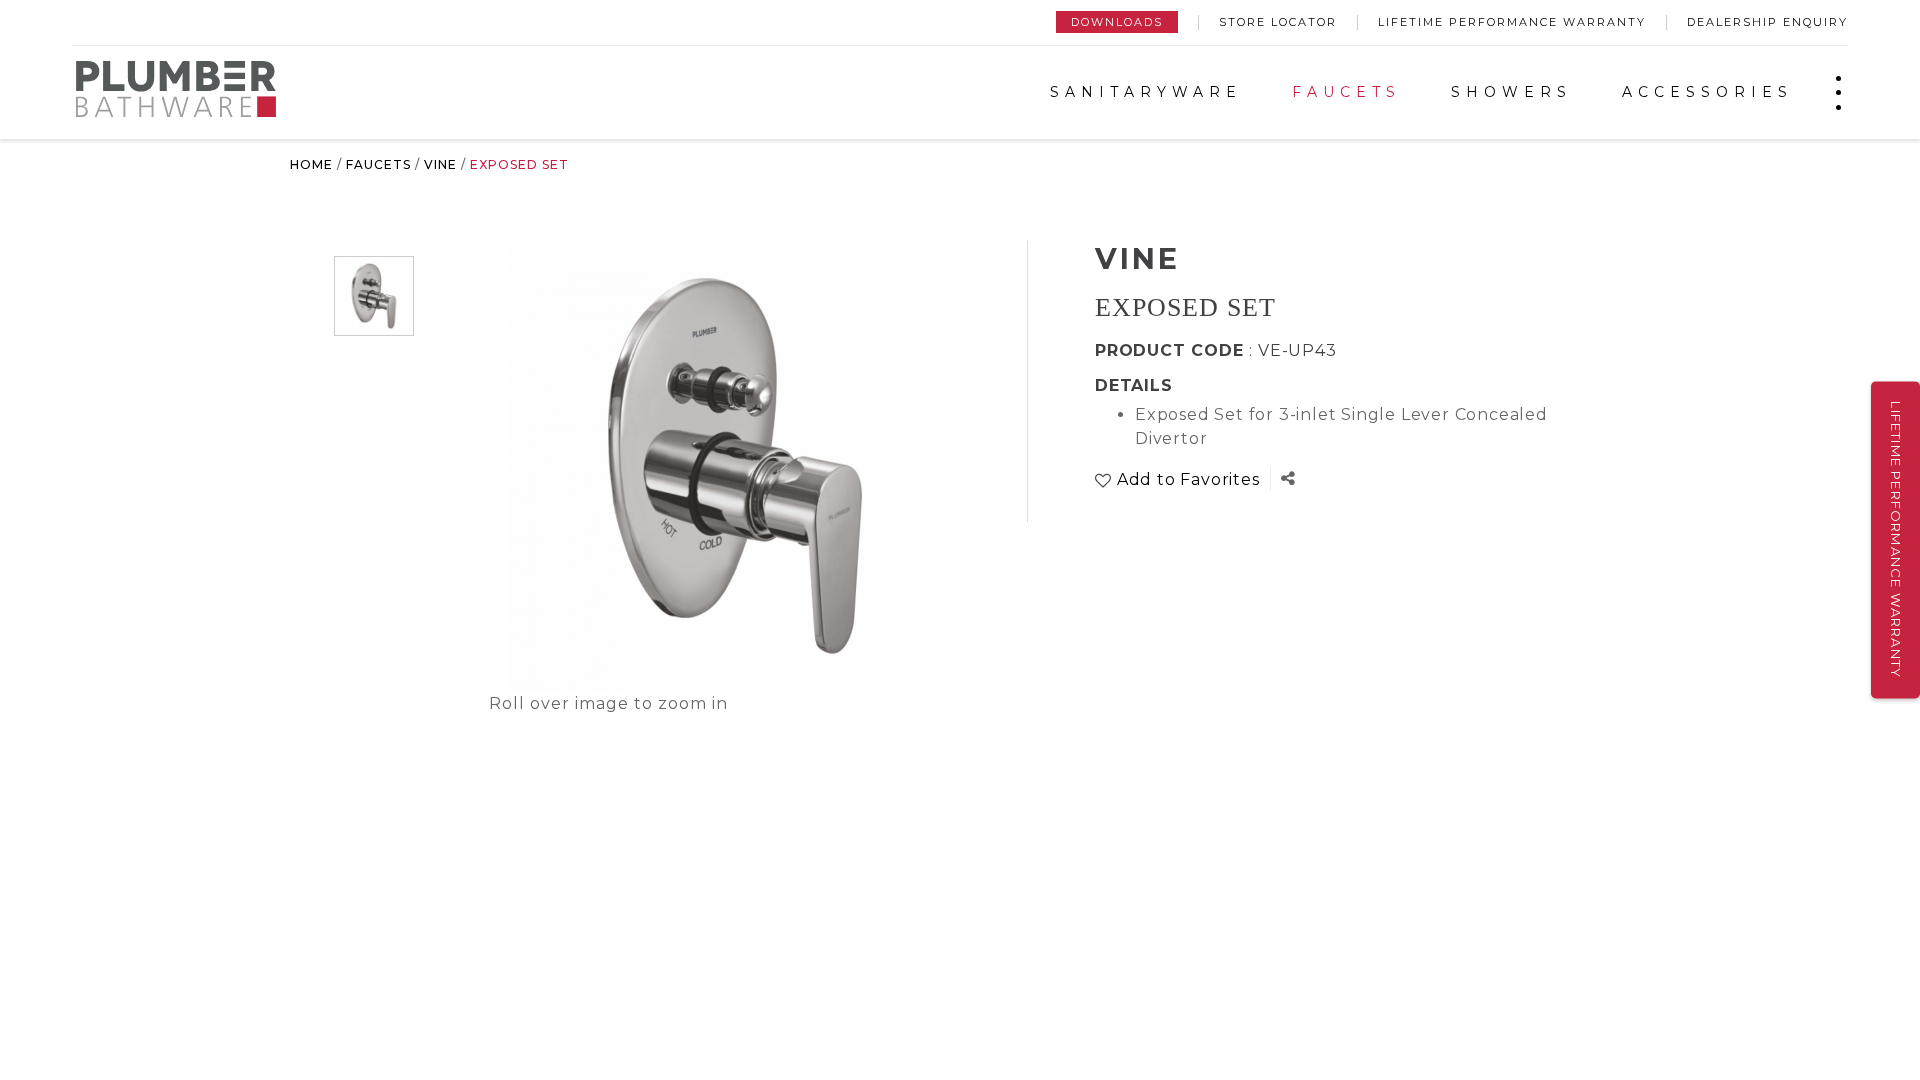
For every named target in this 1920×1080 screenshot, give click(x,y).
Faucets (378, 164)
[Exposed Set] (374, 296)
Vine (440, 164)
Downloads (1117, 22)
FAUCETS (1346, 92)
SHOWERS (1511, 92)
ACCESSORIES (1707, 92)
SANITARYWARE (1146, 92)
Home (311, 164)
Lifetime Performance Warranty (1512, 22)
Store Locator (1278, 22)
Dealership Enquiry (1767, 22)
